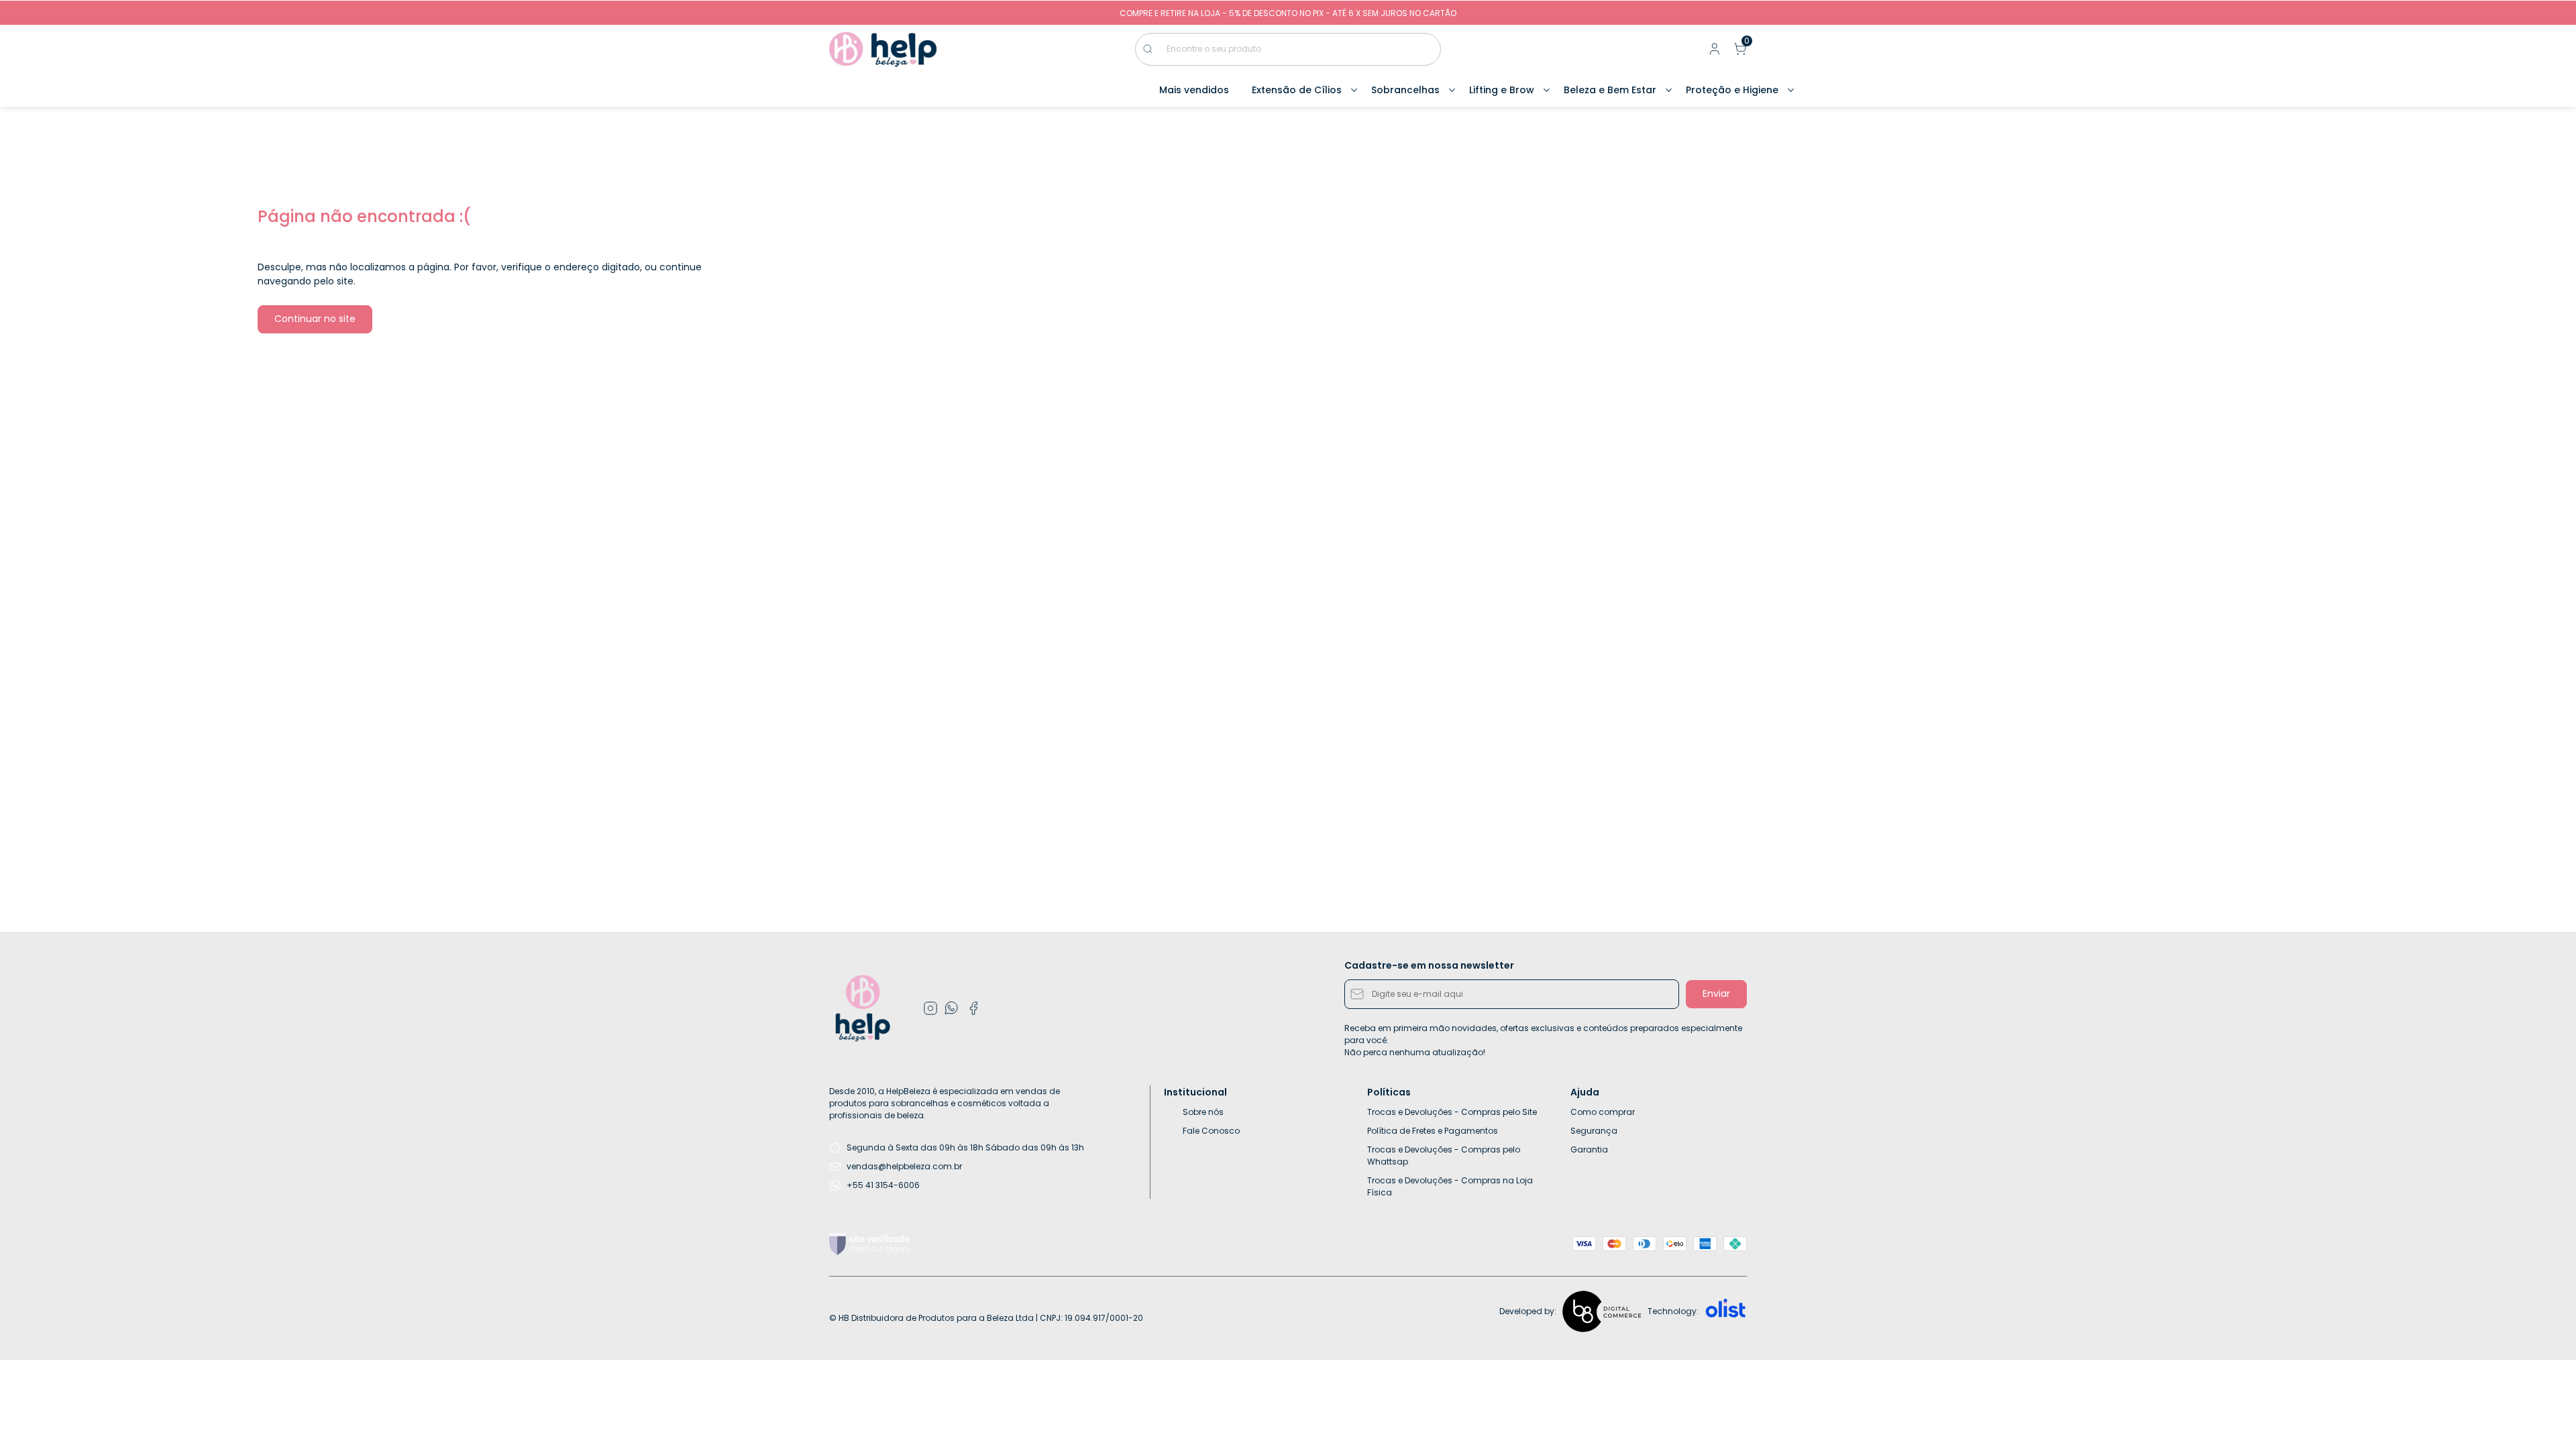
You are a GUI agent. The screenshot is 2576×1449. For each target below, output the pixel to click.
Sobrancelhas (1405, 90)
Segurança (1594, 1131)
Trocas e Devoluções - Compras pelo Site (1452, 1112)
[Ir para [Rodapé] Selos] (869, 1244)
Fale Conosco (1211, 1131)
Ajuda (1585, 1092)
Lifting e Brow (1502, 90)
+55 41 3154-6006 (883, 1185)
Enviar (1716, 994)
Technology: (1673, 1311)
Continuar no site (315, 319)
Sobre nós (1203, 1112)
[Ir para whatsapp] (952, 1008)
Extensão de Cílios (1297, 90)
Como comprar (1603, 1112)
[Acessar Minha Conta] (1713, 52)
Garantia (1589, 1149)
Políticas (1389, 1092)
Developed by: (1528, 1311)
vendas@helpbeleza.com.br (904, 1166)
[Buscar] (1155, 49)
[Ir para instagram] (930, 1008)
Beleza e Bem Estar (1610, 90)
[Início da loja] (883, 49)
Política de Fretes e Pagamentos (1433, 1131)
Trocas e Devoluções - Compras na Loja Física (1450, 1186)
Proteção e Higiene (1732, 90)
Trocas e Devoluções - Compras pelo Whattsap (1444, 1156)
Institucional (1195, 1092)
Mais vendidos (1194, 90)
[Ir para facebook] (973, 1008)
